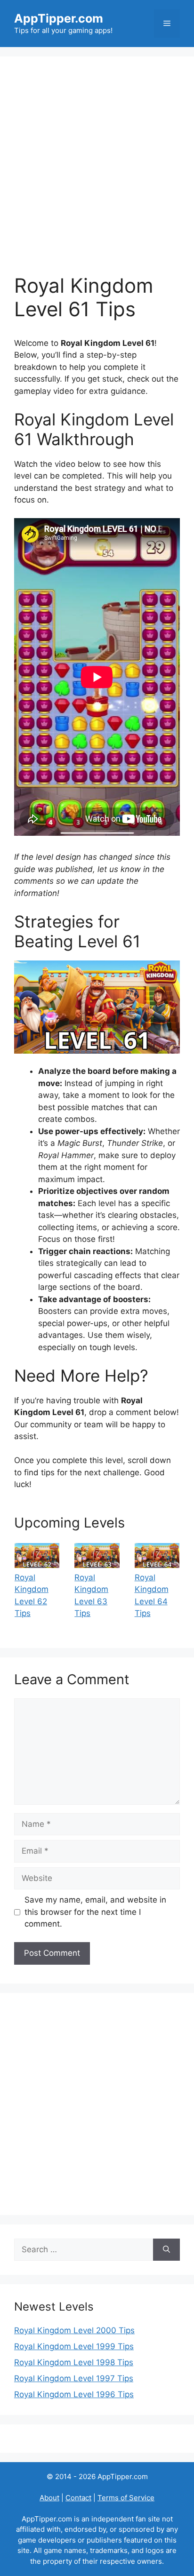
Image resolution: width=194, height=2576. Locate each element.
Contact (78, 2498)
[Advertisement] (97, 172)
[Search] (166, 2250)
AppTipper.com (59, 18)
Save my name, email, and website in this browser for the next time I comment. (95, 1912)
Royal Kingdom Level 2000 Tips (74, 2330)
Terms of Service (126, 2498)
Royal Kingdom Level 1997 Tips (74, 2378)
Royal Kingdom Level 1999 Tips (74, 2346)
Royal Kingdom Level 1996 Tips (74, 2394)
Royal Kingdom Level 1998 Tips (74, 2362)
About (49, 2498)
